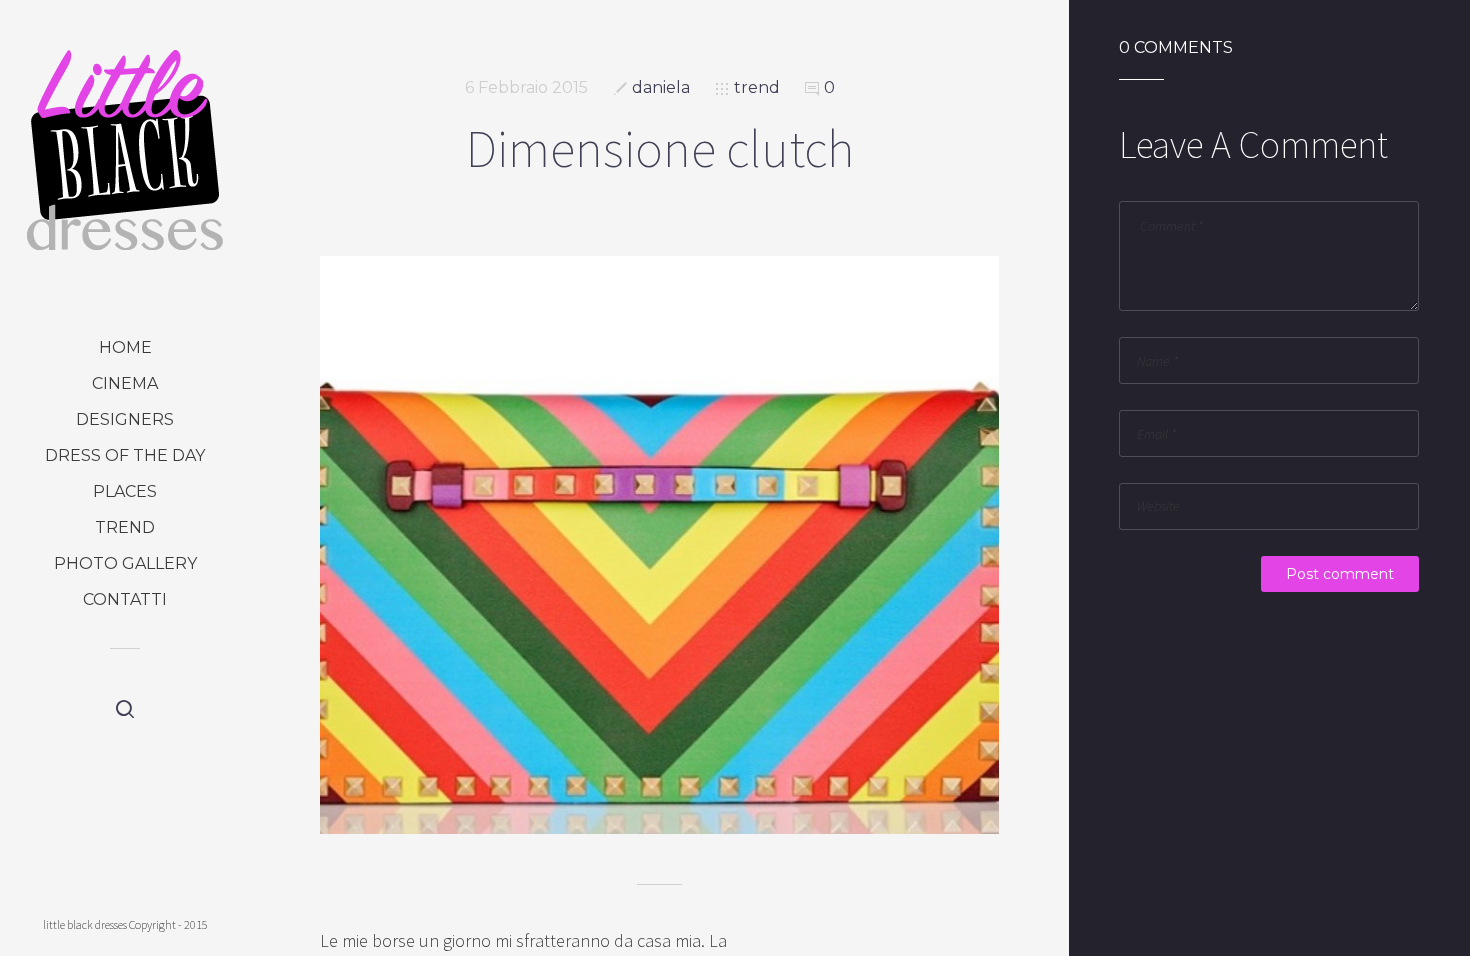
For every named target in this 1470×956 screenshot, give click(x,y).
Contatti (125, 599)
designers (125, 419)
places (125, 491)
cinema (125, 383)
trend (125, 527)
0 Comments (1176, 48)
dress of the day (125, 455)
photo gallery (125, 563)
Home (125, 347)
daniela (661, 87)
